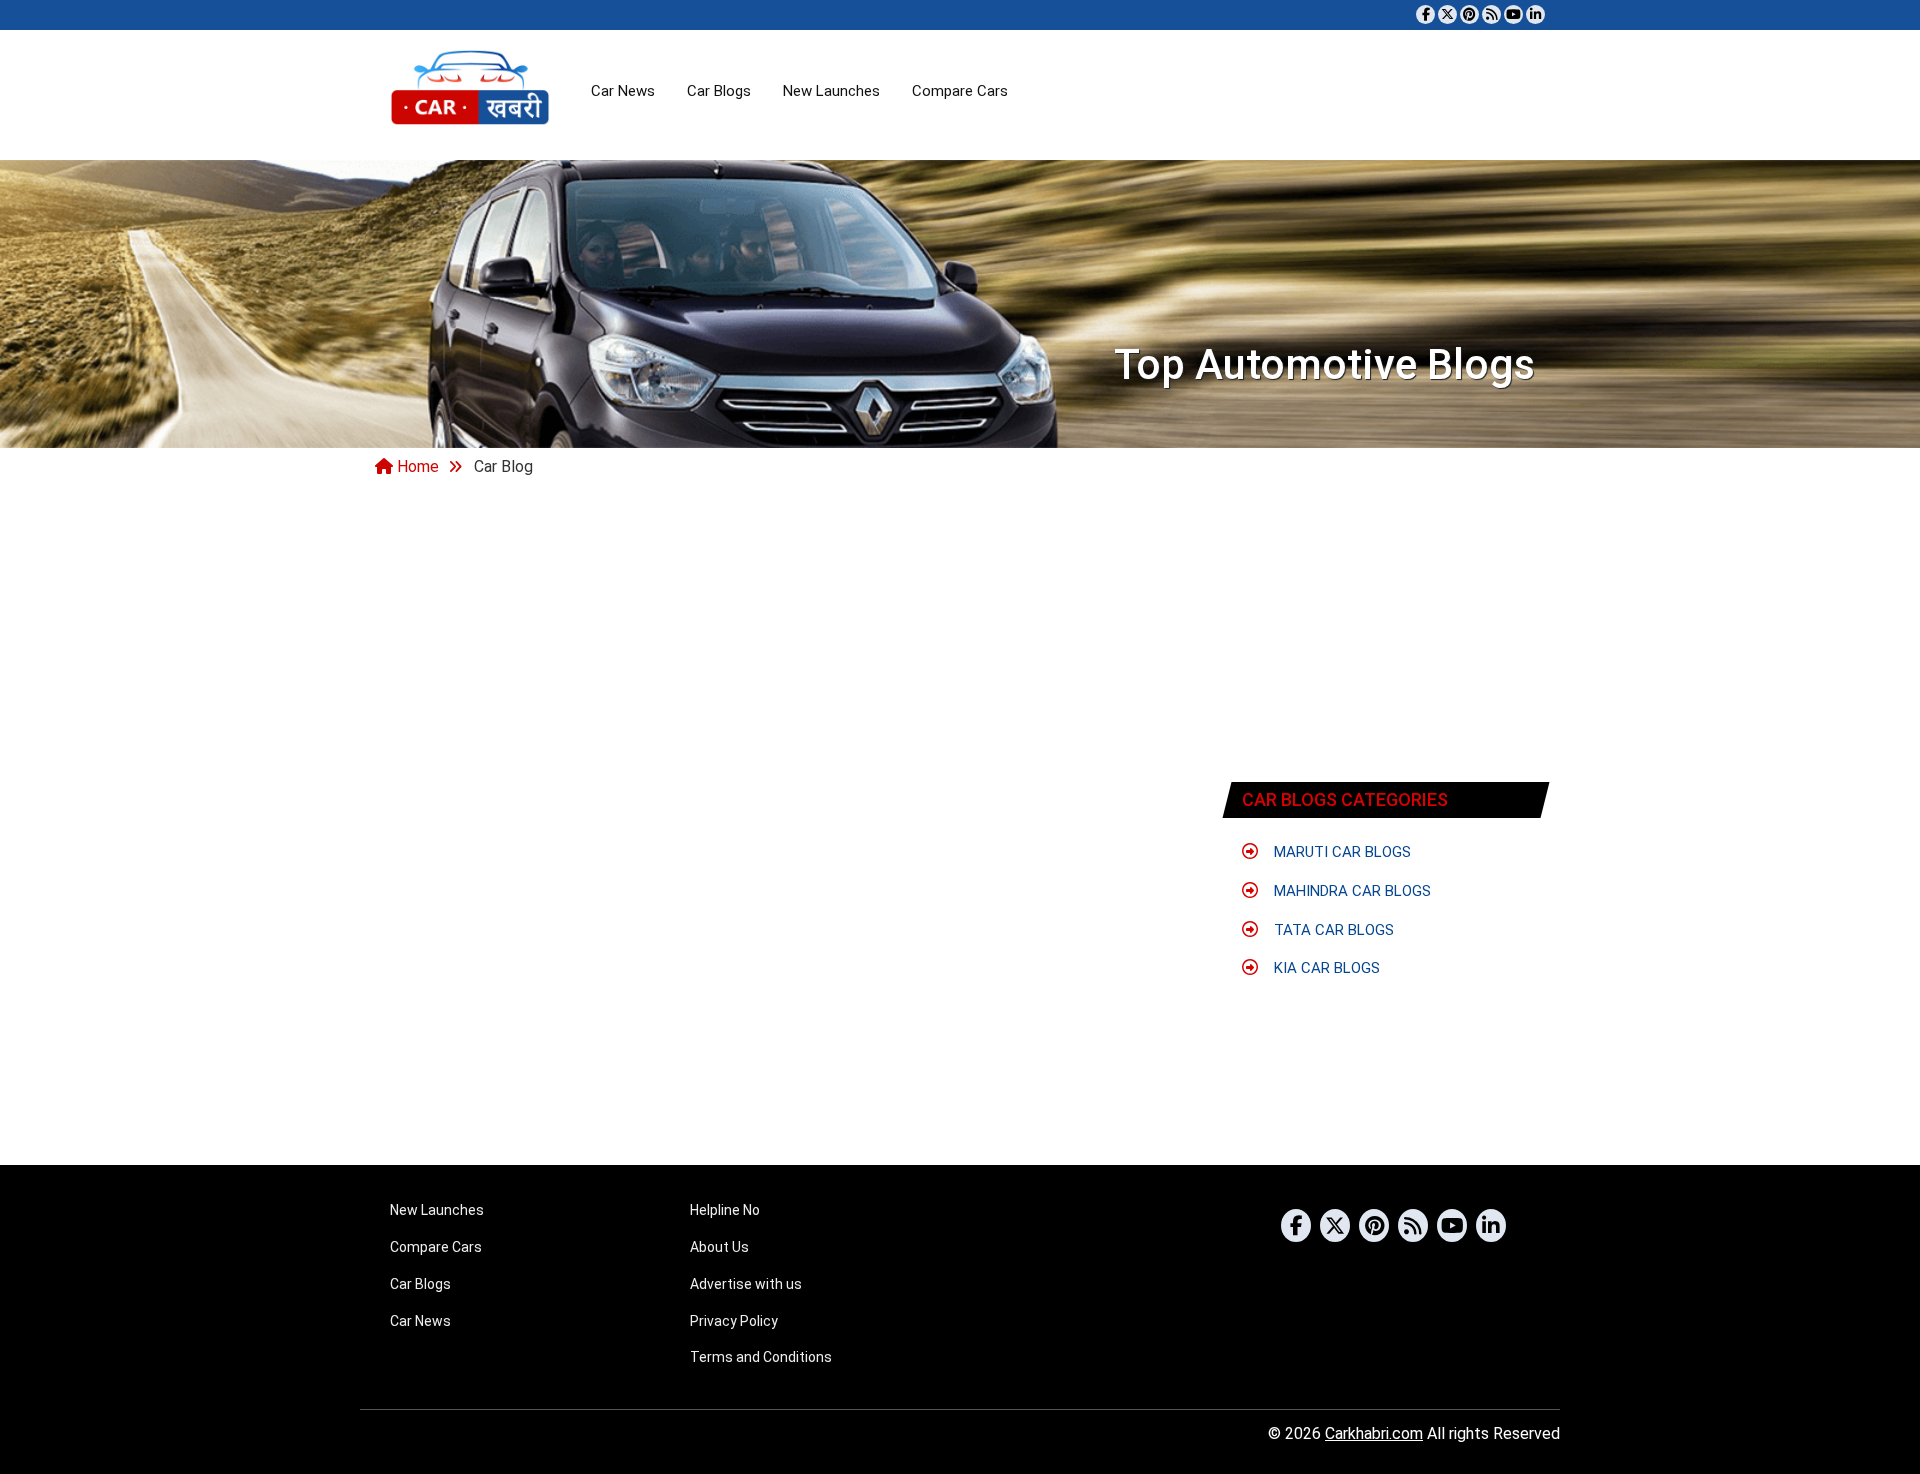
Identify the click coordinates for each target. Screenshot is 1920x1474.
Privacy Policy (734, 1321)
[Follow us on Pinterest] (1469, 14)
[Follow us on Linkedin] (1535, 14)
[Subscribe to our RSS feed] (1491, 14)
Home (416, 466)
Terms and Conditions (761, 1357)
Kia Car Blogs (1325, 968)
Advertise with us (746, 1284)
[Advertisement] (1387, 633)
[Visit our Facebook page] (1425, 14)
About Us (719, 1247)
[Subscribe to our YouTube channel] (1513, 14)
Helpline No (725, 1210)
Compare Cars (960, 91)
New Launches (831, 91)
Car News (623, 91)
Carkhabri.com (1374, 1433)
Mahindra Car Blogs (1350, 891)
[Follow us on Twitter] (1447, 14)
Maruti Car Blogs (1340, 852)
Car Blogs (719, 91)
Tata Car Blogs (1332, 930)
